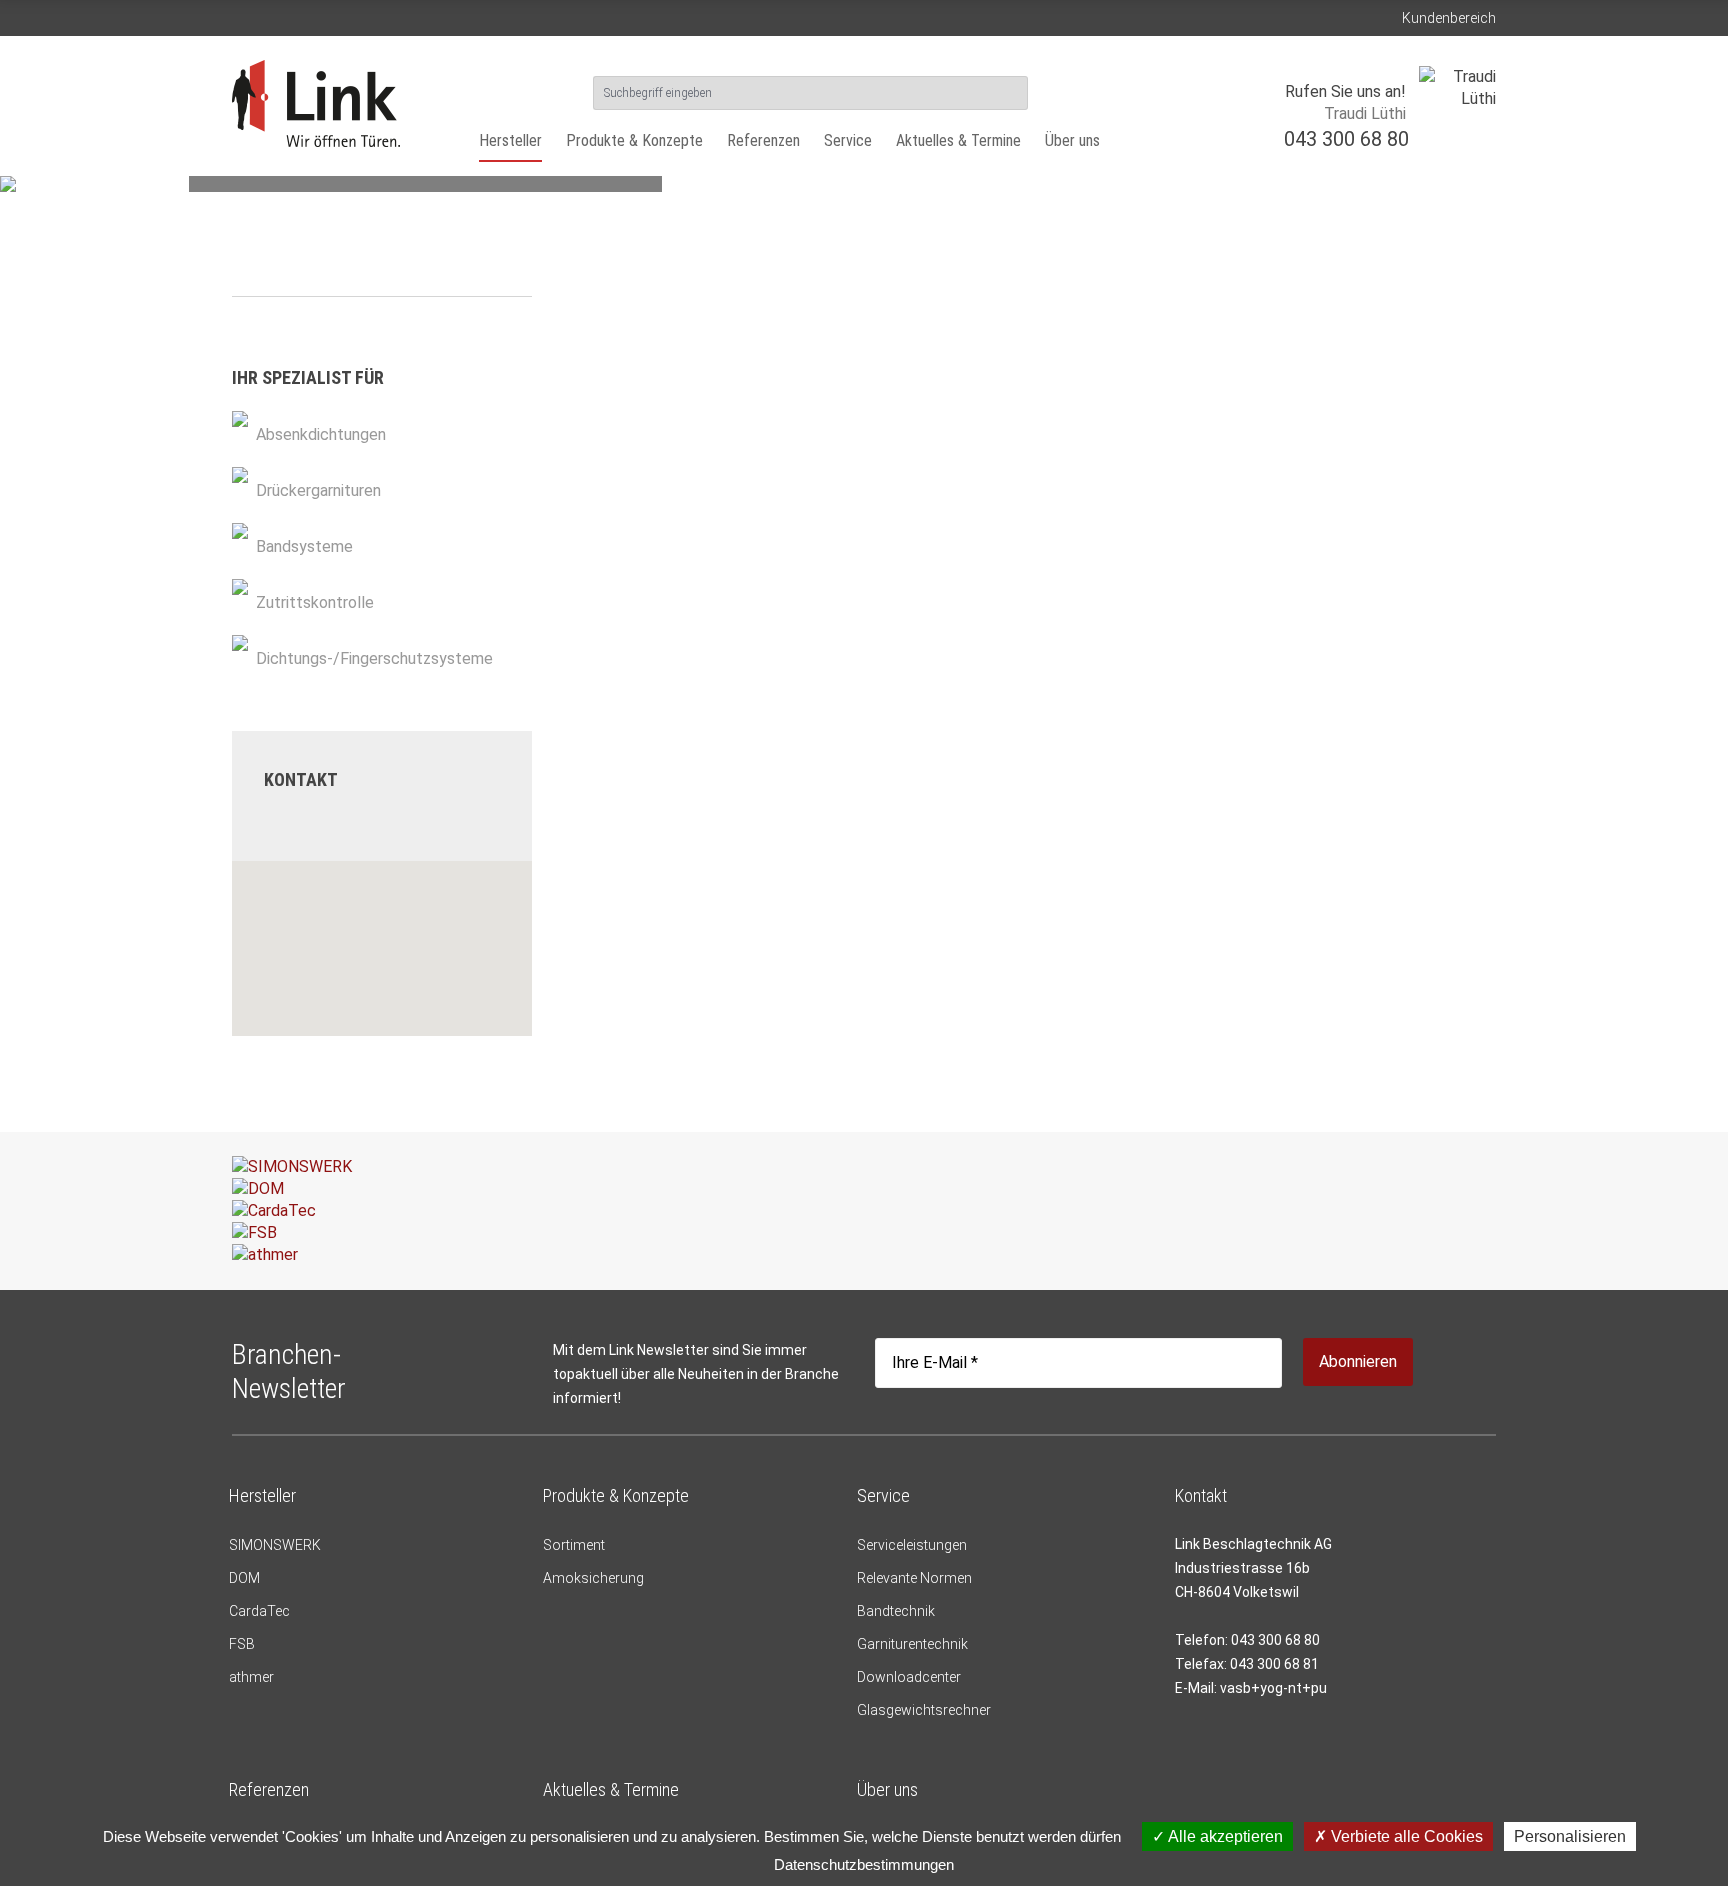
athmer (251, 1677)
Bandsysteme (304, 546)
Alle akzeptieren (1224, 1836)
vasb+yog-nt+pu (1273, 1688)
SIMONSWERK (275, 1545)
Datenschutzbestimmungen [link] (864, 1864)
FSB (242, 1644)
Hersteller (510, 140)
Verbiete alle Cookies (1405, 1836)
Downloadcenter (909, 1677)
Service (848, 140)
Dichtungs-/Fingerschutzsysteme (374, 658)
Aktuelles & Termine (958, 140)
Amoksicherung (593, 1578)
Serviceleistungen (912, 1545)
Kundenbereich (1449, 18)
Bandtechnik (896, 1611)
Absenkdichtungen (321, 434)
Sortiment (574, 1545)
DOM (244, 1578)
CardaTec (259, 1611)
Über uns (1072, 140)
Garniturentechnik (912, 1644)
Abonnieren (1358, 1361)
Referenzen (763, 140)
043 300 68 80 (1346, 139)
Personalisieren (1570, 1836)
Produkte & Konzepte (634, 140)
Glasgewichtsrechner (924, 1710)
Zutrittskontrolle (315, 602)
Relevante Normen (914, 1578)
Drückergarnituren (318, 490)
